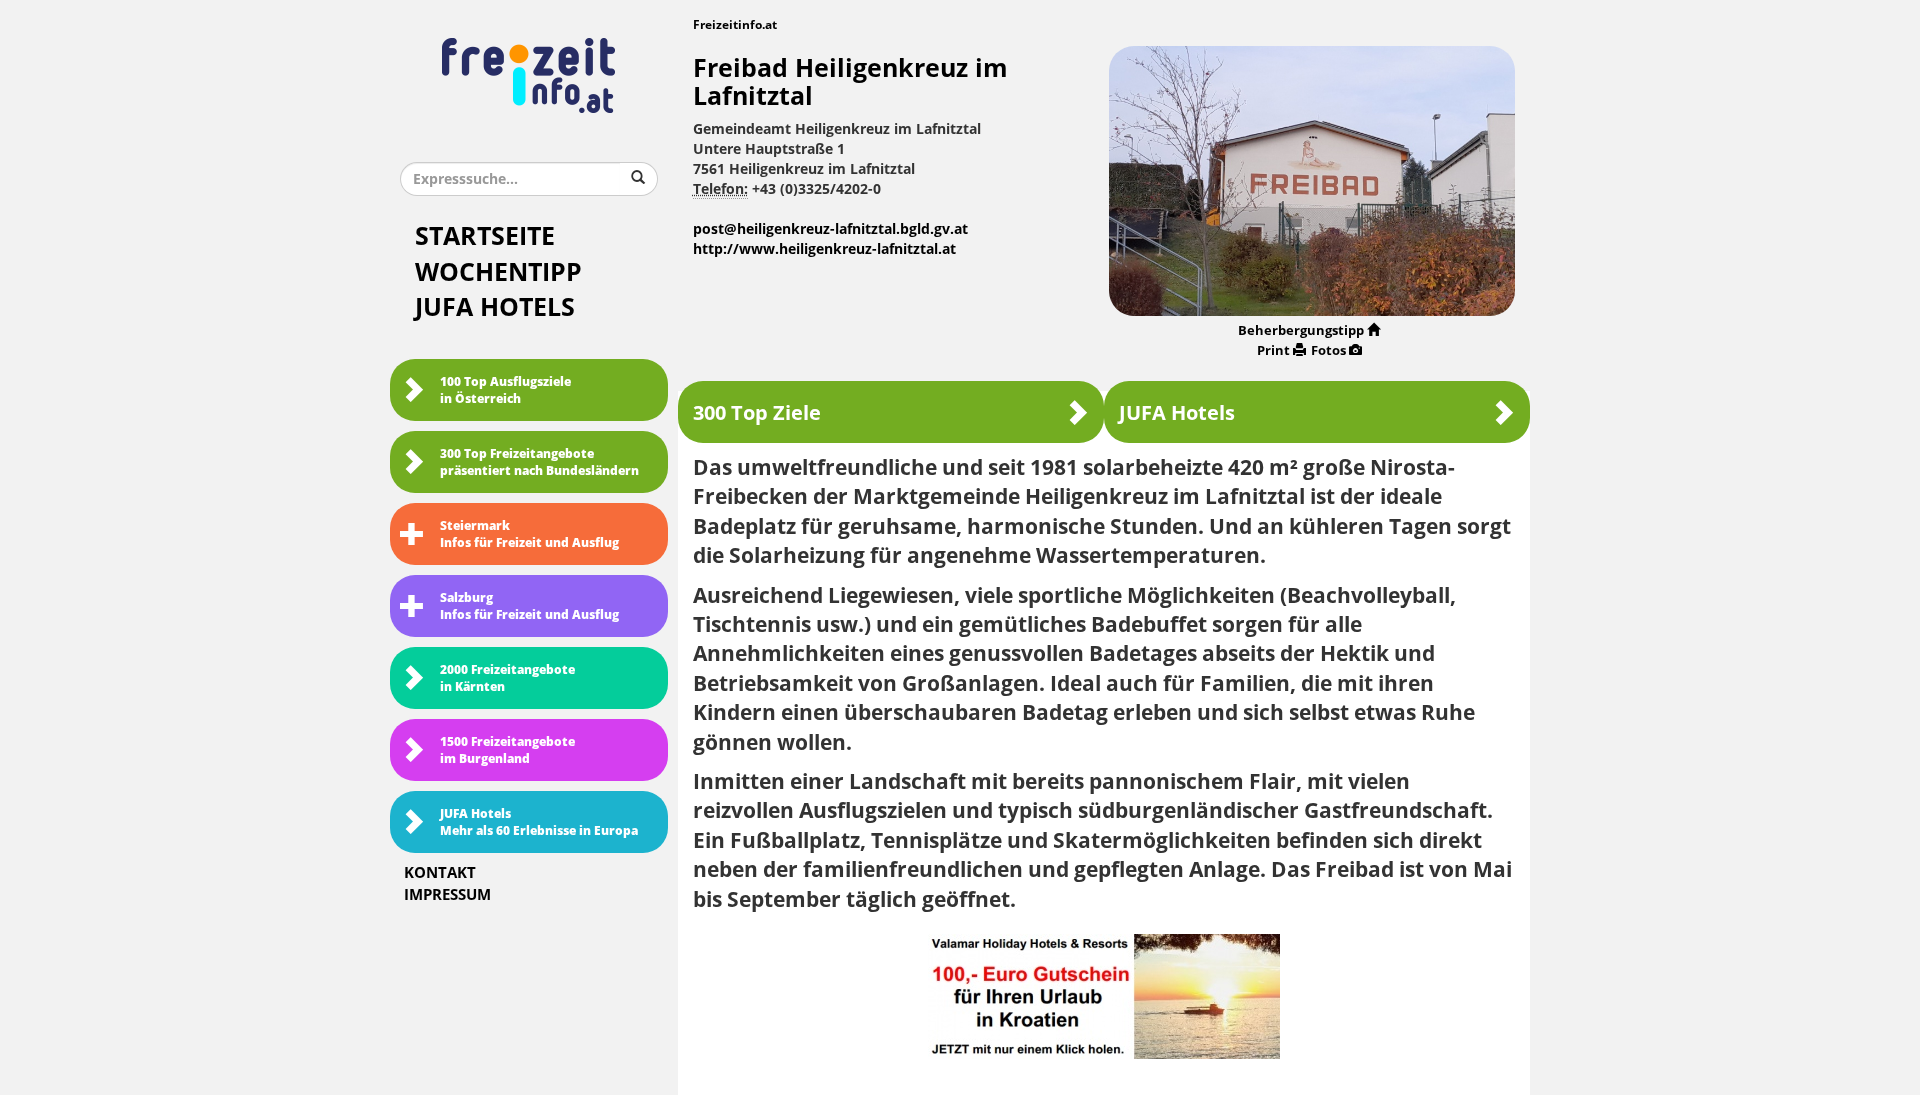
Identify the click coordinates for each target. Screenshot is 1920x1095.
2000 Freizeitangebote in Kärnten (507, 678)
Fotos (1328, 350)
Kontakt (440, 873)
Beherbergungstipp (1301, 330)
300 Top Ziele (757, 413)
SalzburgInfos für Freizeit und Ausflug (529, 606)
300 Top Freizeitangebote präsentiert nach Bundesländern (539, 462)
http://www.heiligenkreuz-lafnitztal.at (824, 249)
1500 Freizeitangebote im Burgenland (507, 750)
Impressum (447, 895)
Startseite (485, 236)
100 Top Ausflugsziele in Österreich (505, 390)
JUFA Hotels (495, 307)
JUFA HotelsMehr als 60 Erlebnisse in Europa (539, 822)
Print (1273, 350)
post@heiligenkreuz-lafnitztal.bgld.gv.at (830, 229)
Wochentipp (498, 272)
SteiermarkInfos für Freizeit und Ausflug (529, 534)
